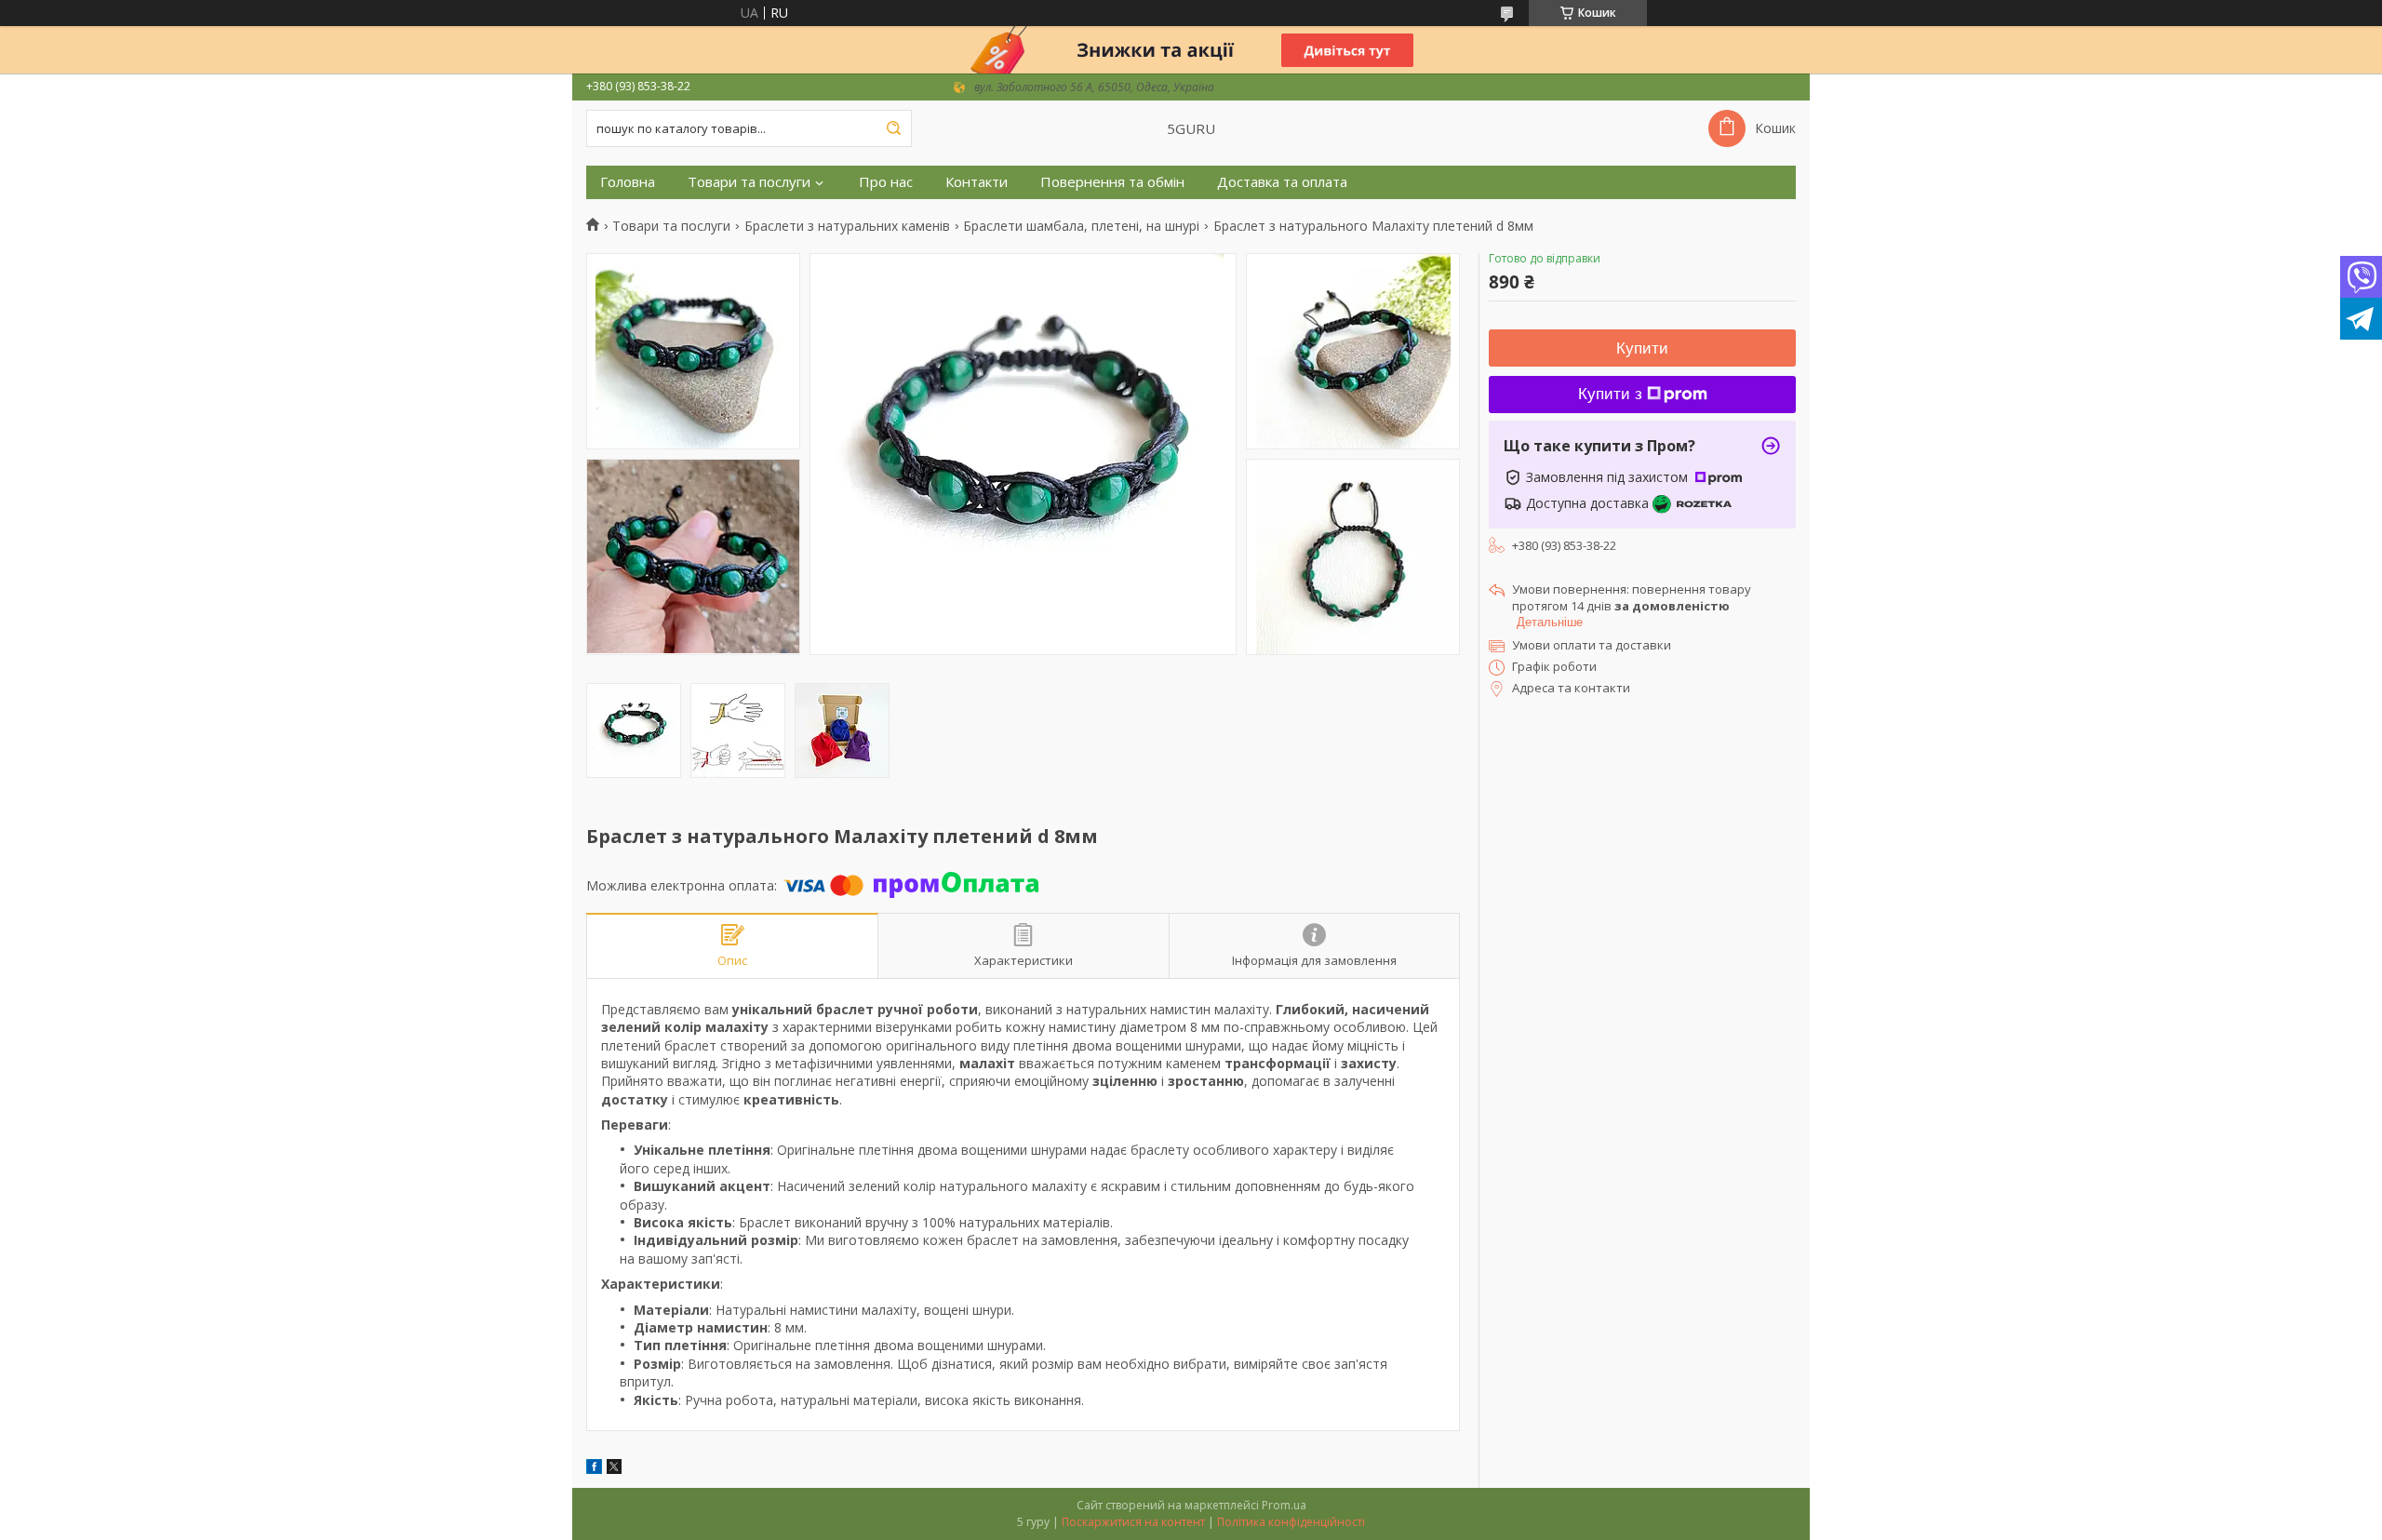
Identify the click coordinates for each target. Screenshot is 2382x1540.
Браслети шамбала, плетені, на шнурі (1081, 226)
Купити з (1610, 394)
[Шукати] (893, 128)
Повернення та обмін (1112, 182)
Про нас (886, 182)
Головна (628, 182)
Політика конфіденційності (1291, 1522)
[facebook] (594, 1469)
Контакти (977, 182)
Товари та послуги (749, 182)
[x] (614, 1469)
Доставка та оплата (1282, 182)
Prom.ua (1284, 1505)
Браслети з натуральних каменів (847, 226)
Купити (1642, 348)
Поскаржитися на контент (1133, 1522)
